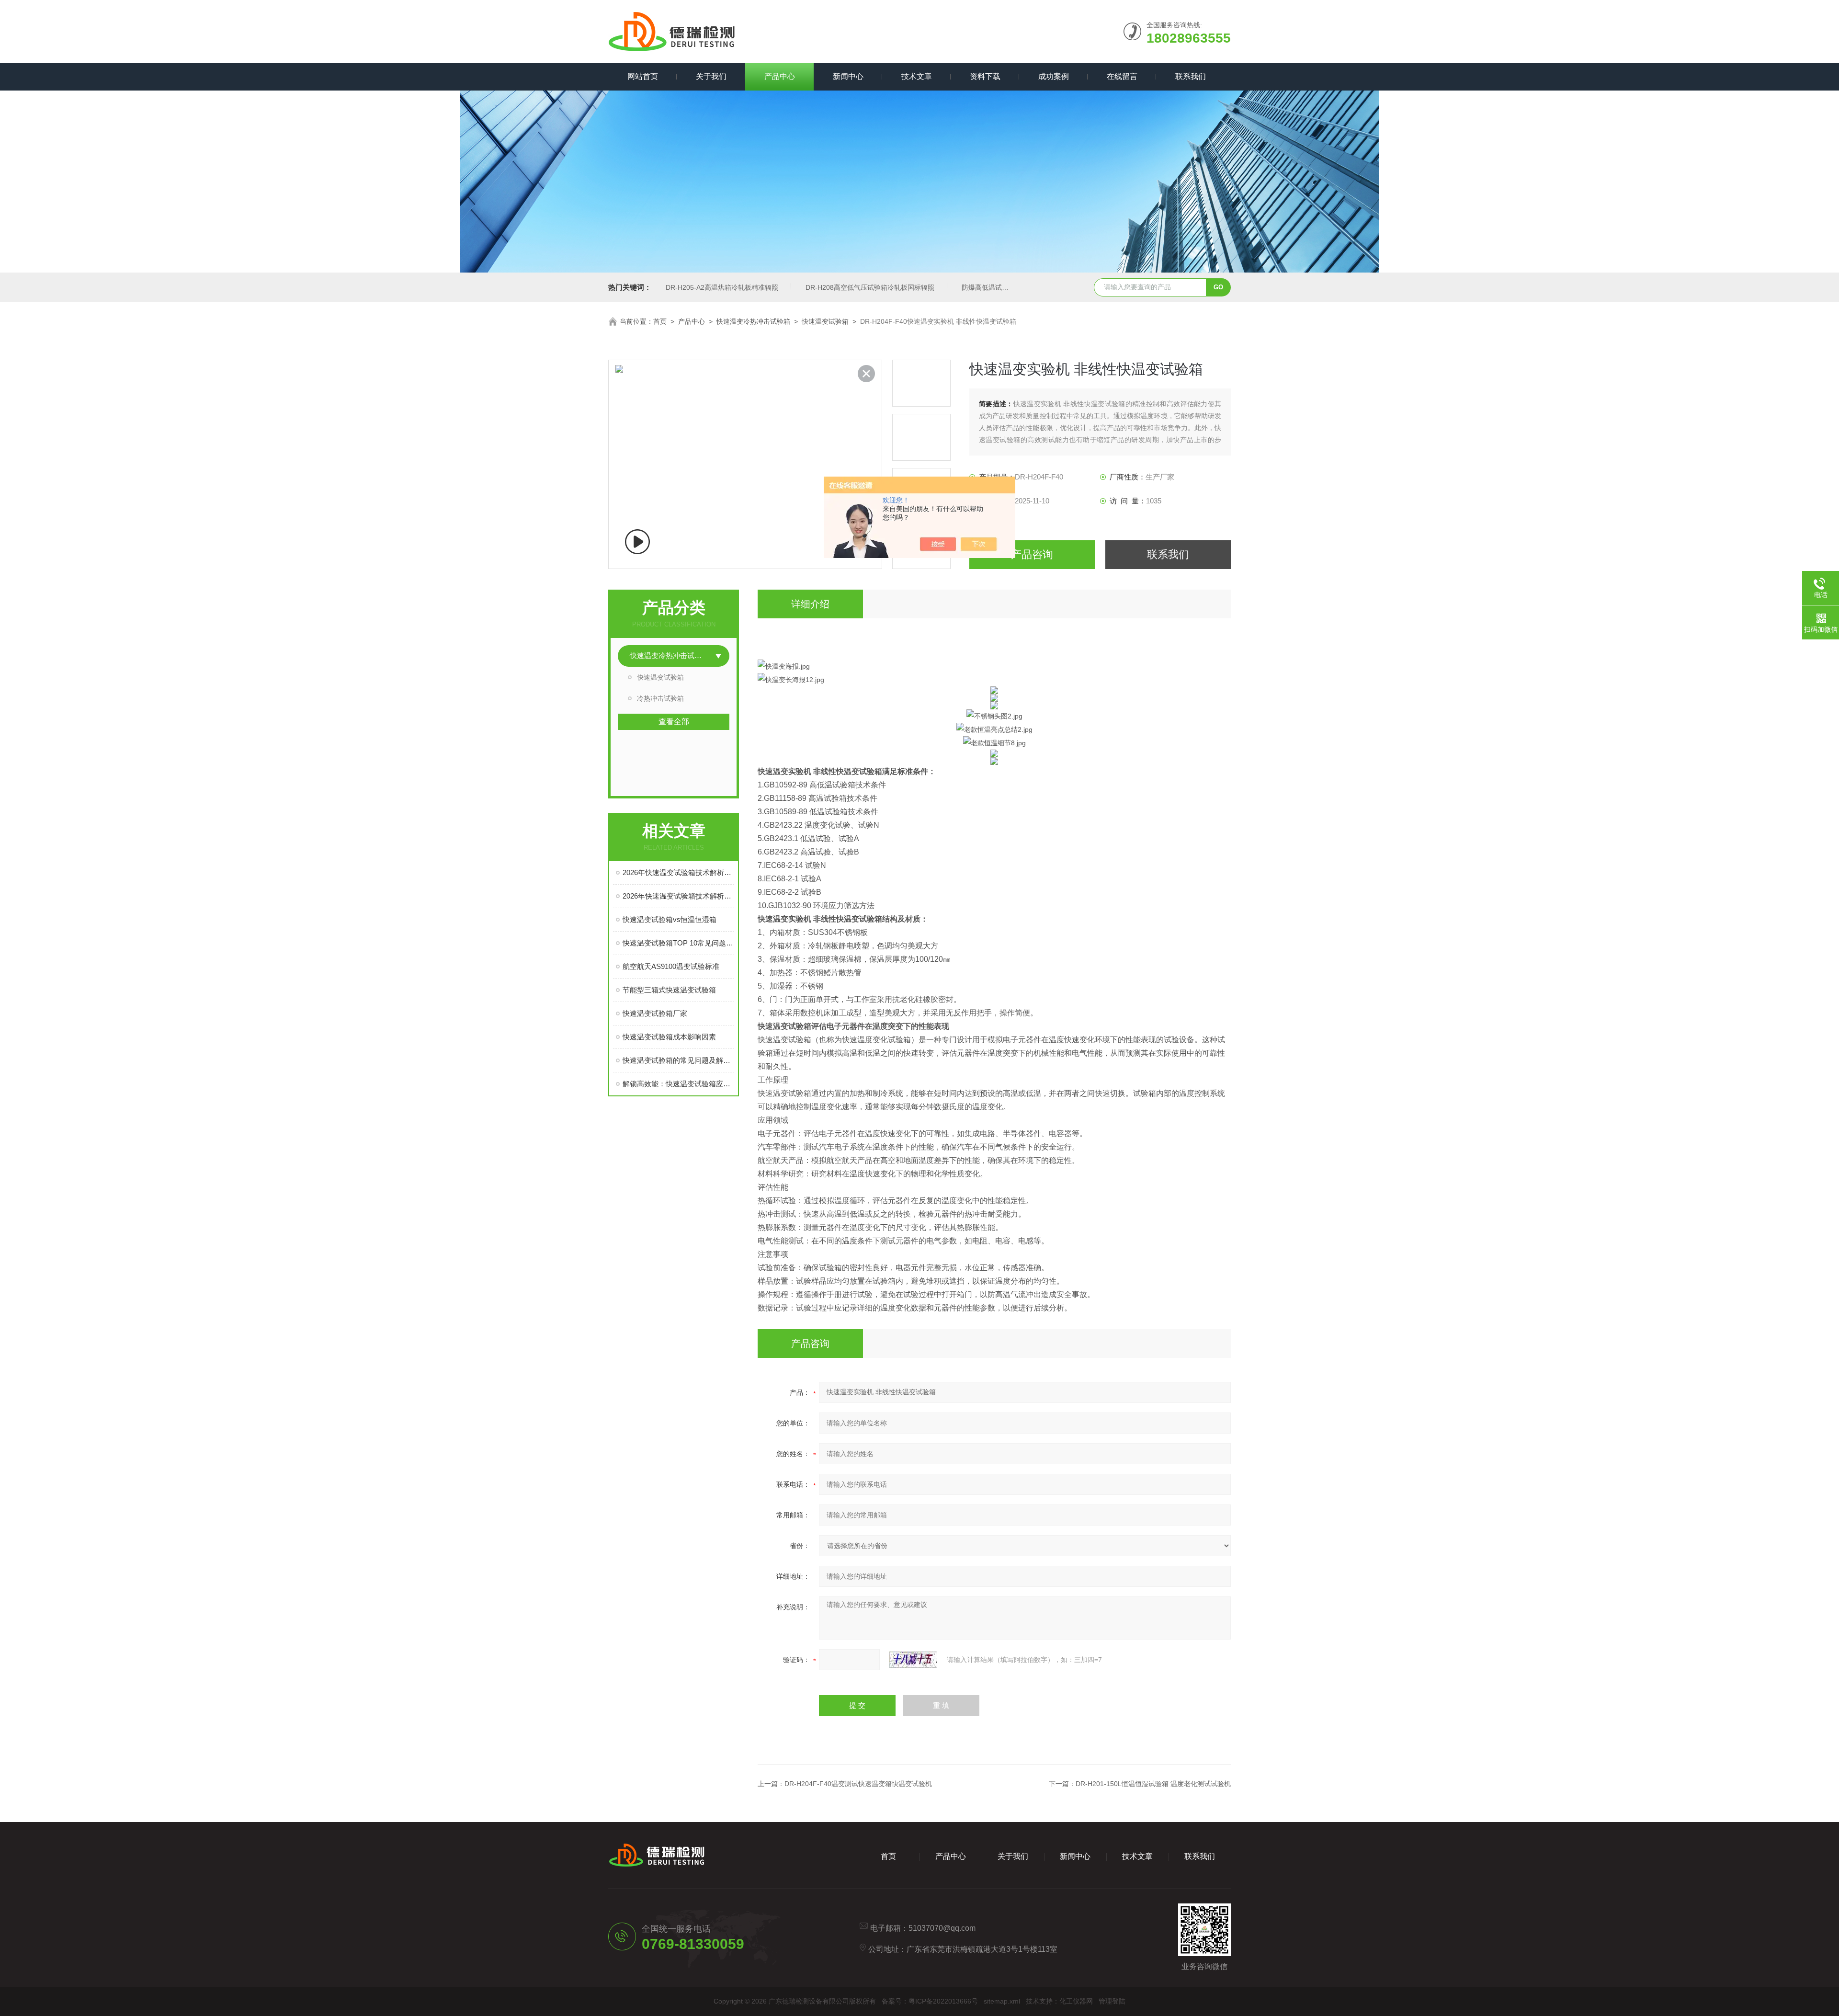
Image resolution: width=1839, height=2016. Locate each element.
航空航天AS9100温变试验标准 (671, 966)
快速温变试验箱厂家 (655, 1013)
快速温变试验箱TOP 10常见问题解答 (678, 943)
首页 (660, 321)
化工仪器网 (1076, 2001)
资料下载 (985, 76)
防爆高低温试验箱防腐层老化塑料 (1012, 287)
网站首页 (643, 76)
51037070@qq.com (942, 1928)
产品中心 (780, 76)
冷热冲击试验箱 (660, 698)
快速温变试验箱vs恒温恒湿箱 (670, 919)
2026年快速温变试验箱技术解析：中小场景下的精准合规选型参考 (678, 896)
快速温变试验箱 (825, 321)
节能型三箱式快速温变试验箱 (669, 990)
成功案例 (1054, 76)
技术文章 (917, 76)
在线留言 (1122, 76)
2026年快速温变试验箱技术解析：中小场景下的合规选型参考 (678, 872)
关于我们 (711, 76)
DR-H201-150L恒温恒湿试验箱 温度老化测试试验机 (1153, 1784)
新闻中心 (848, 76)
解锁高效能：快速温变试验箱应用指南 (678, 1084)
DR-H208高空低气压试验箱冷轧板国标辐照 (870, 287)
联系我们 (1191, 76)
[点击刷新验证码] (913, 1660)
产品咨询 (1032, 554)
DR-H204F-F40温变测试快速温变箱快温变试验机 (858, 1784)
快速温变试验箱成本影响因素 (669, 1037)
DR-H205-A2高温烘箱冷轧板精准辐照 (722, 287)
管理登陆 (1112, 2001)
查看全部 (674, 722)
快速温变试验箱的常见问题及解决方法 (678, 1060)
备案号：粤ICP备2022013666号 (930, 2001)
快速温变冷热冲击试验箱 (753, 321)
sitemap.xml (1002, 2001)
